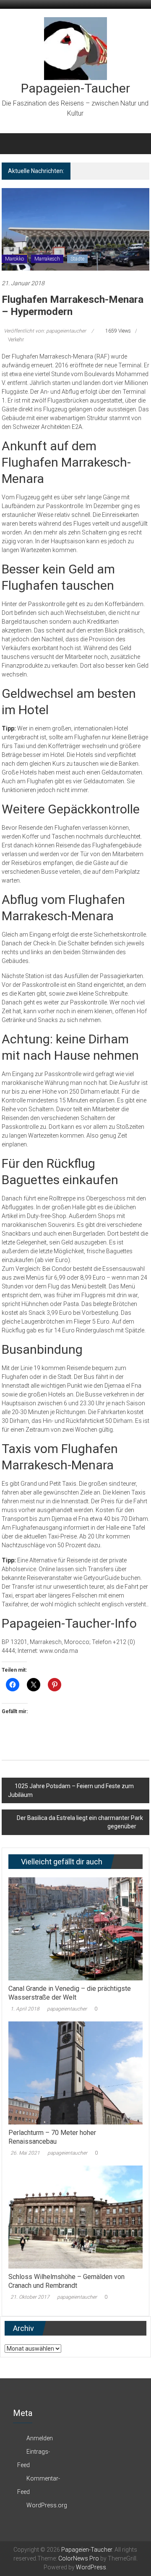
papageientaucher (67, 2009)
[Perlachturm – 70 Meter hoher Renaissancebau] (76, 2073)
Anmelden (40, 2438)
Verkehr (16, 340)
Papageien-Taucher (75, 88)
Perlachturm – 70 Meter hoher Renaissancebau (52, 2137)
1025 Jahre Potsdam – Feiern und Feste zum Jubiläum (71, 1790)
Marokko (14, 259)
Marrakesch (47, 259)
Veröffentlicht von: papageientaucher (46, 331)
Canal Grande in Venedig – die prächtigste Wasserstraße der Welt (70, 1993)
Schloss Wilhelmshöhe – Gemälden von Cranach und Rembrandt (66, 2281)
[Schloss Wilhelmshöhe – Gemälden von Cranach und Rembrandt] (76, 2217)
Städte (77, 259)
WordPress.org (47, 2505)
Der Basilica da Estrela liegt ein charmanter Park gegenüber (80, 1822)
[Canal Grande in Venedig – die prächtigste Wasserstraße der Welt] (76, 1928)
